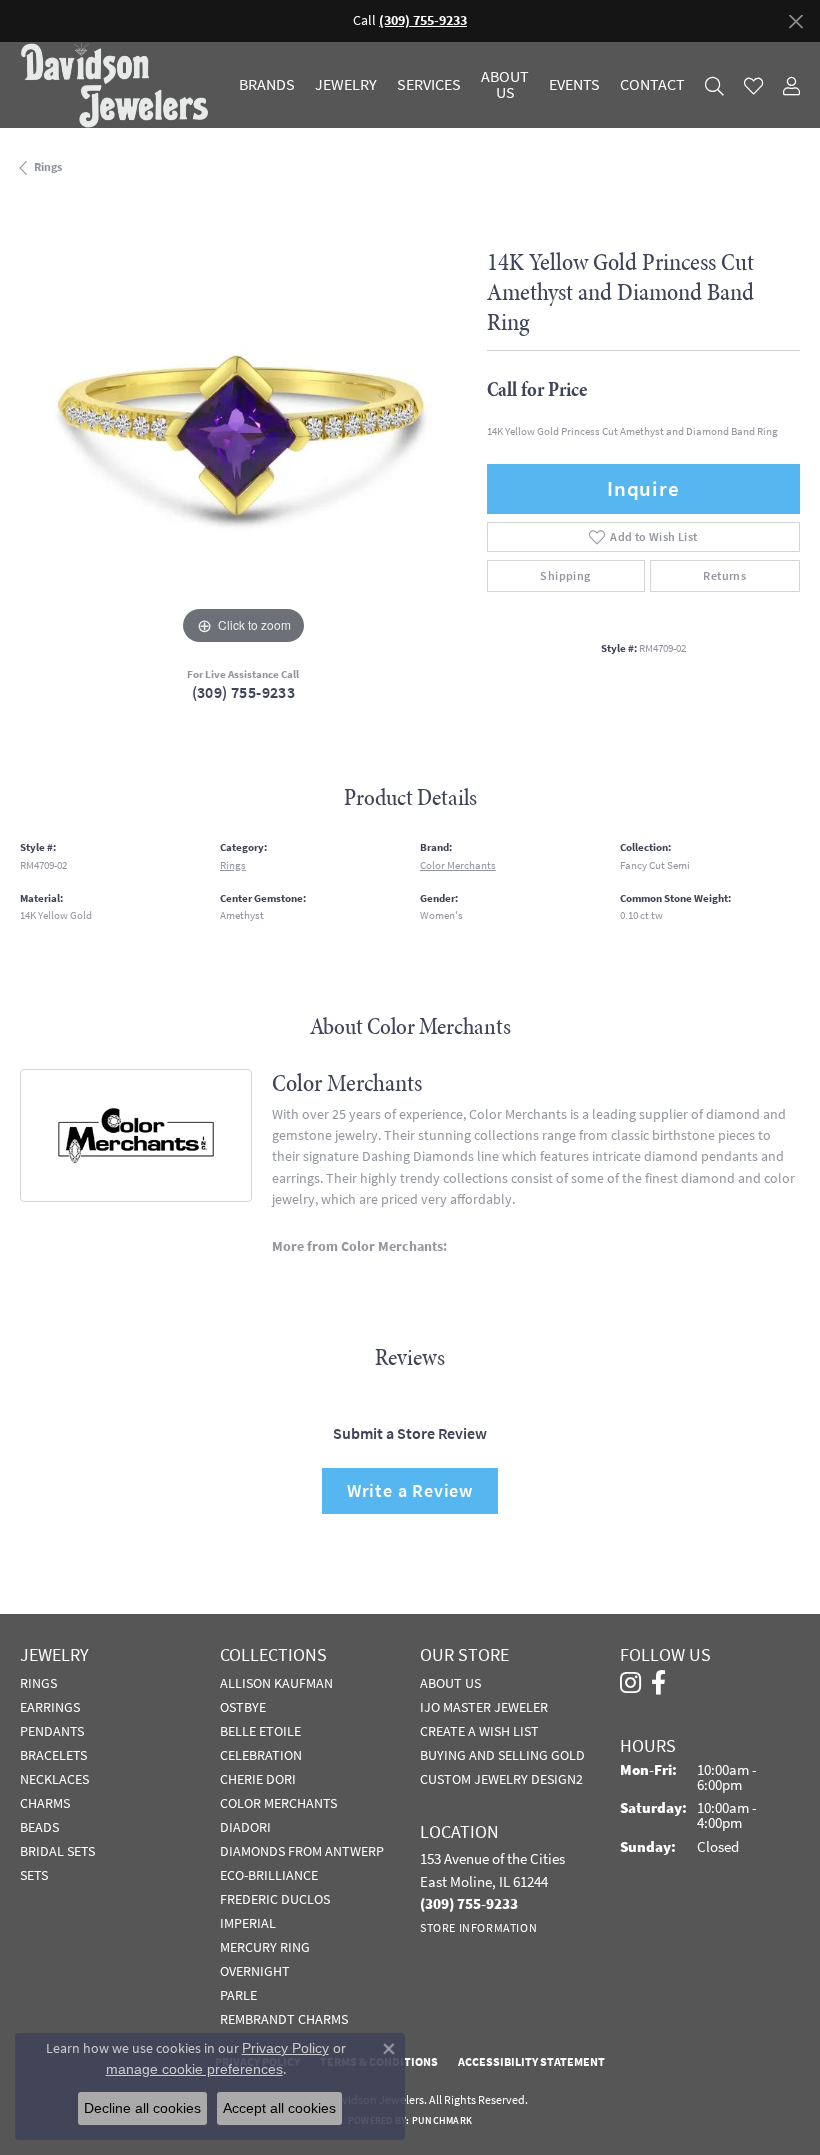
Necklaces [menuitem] (54, 1779)
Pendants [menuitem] (52, 1731)
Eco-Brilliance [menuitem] (269, 1875)
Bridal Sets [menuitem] (57, 1851)
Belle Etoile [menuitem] (260, 1731)
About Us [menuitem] (450, 1683)
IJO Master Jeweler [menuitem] (484, 1707)
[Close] (795, 21)
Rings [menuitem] (38, 1683)
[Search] (714, 85)
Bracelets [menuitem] (53, 1755)
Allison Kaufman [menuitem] (276, 1683)
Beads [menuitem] (39, 1827)
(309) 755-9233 (244, 692)
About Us (505, 85)
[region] (243, 426)
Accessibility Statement (531, 2062)
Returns (724, 576)
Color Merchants (458, 865)
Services (429, 85)
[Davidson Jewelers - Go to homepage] (119, 84)
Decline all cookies (142, 2108)
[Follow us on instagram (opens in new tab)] (630, 1683)
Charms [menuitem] (45, 1803)
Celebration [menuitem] (261, 1755)
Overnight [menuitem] (255, 1971)
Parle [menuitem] (238, 1995)
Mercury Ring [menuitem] (265, 1947)
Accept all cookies (279, 2108)
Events (574, 85)
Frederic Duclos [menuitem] (275, 1899)
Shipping (565, 576)
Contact (652, 85)
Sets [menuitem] (34, 1875)
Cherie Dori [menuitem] (258, 1779)
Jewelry (346, 85)
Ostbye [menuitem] (243, 1707)
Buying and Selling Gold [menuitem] (502, 1755)
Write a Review (410, 1490)
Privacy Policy (285, 2048)
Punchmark (442, 2120)
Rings (48, 167)
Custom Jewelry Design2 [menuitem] (501, 1779)
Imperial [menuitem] (248, 1923)
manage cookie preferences (194, 2069)
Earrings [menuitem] (50, 1707)
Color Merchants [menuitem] (278, 1803)
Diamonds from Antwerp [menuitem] (302, 1851)
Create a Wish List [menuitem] (479, 1731)
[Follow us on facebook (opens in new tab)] (658, 1683)
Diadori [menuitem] (245, 1827)
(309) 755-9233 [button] (423, 20)
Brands (267, 85)
